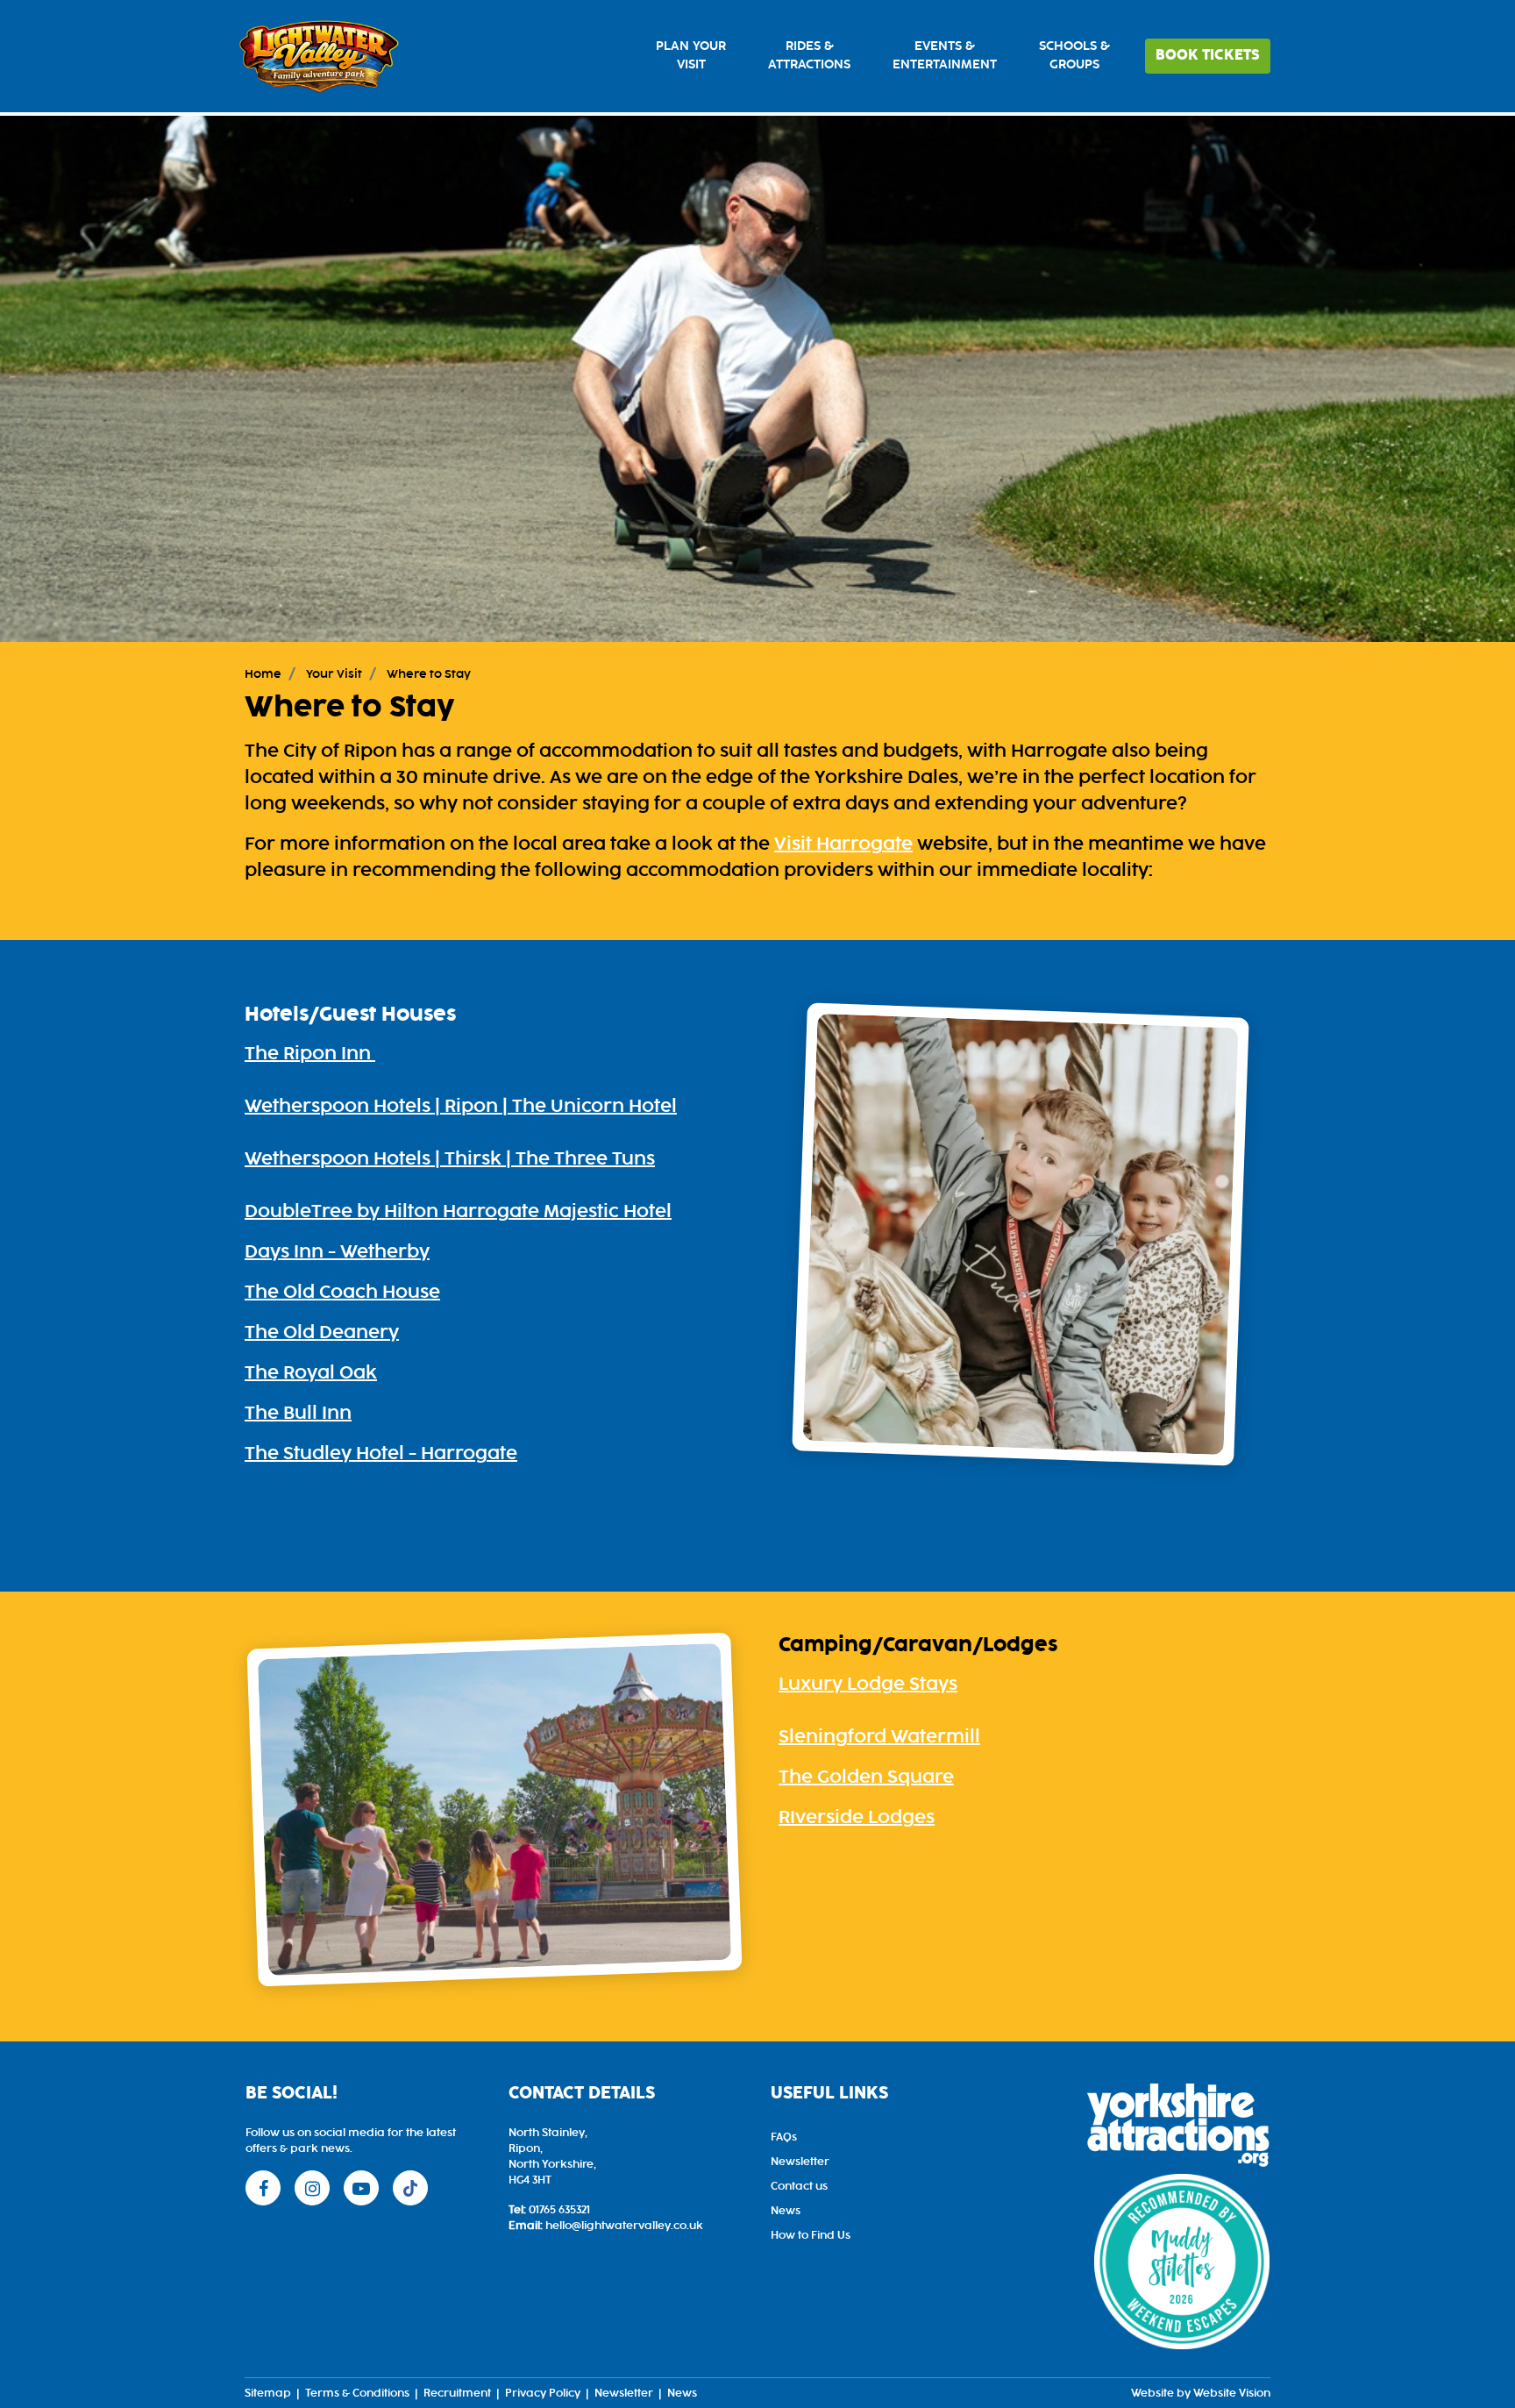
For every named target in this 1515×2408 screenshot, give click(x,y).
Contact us (799, 2186)
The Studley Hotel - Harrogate (381, 1454)
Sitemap (268, 2393)
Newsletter (800, 2162)
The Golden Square (866, 1778)
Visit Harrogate (843, 844)
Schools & (1074, 56)
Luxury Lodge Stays (868, 1685)
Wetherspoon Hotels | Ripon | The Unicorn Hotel (461, 1107)
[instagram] (312, 2188)
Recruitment (457, 2393)
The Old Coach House (342, 1293)
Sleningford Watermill (879, 1737)
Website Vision (1232, 2393)
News (786, 2211)
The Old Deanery (322, 1333)
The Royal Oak (311, 1373)
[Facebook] (263, 2188)
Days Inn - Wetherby (337, 1252)
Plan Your (691, 56)
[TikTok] (410, 2188)
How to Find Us (811, 2235)
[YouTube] (361, 2188)
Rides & (809, 56)
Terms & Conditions (357, 2393)
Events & (945, 56)
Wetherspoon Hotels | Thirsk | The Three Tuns (450, 1159)
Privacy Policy (543, 2393)
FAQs (784, 2137)
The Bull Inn (298, 1414)
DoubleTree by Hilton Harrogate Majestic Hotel (458, 1212)
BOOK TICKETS (1208, 55)
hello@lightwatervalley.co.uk (624, 2226)
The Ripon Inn (310, 1054)
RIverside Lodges (857, 1818)
